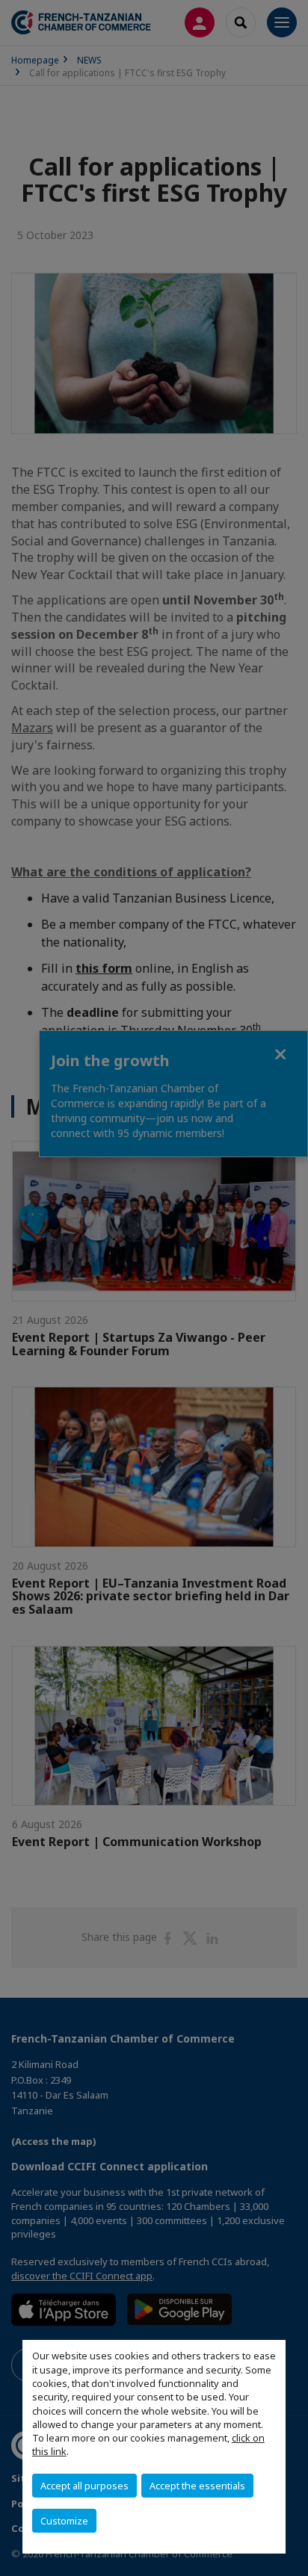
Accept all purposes (84, 2486)
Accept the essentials (197, 2486)
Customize (64, 2521)
